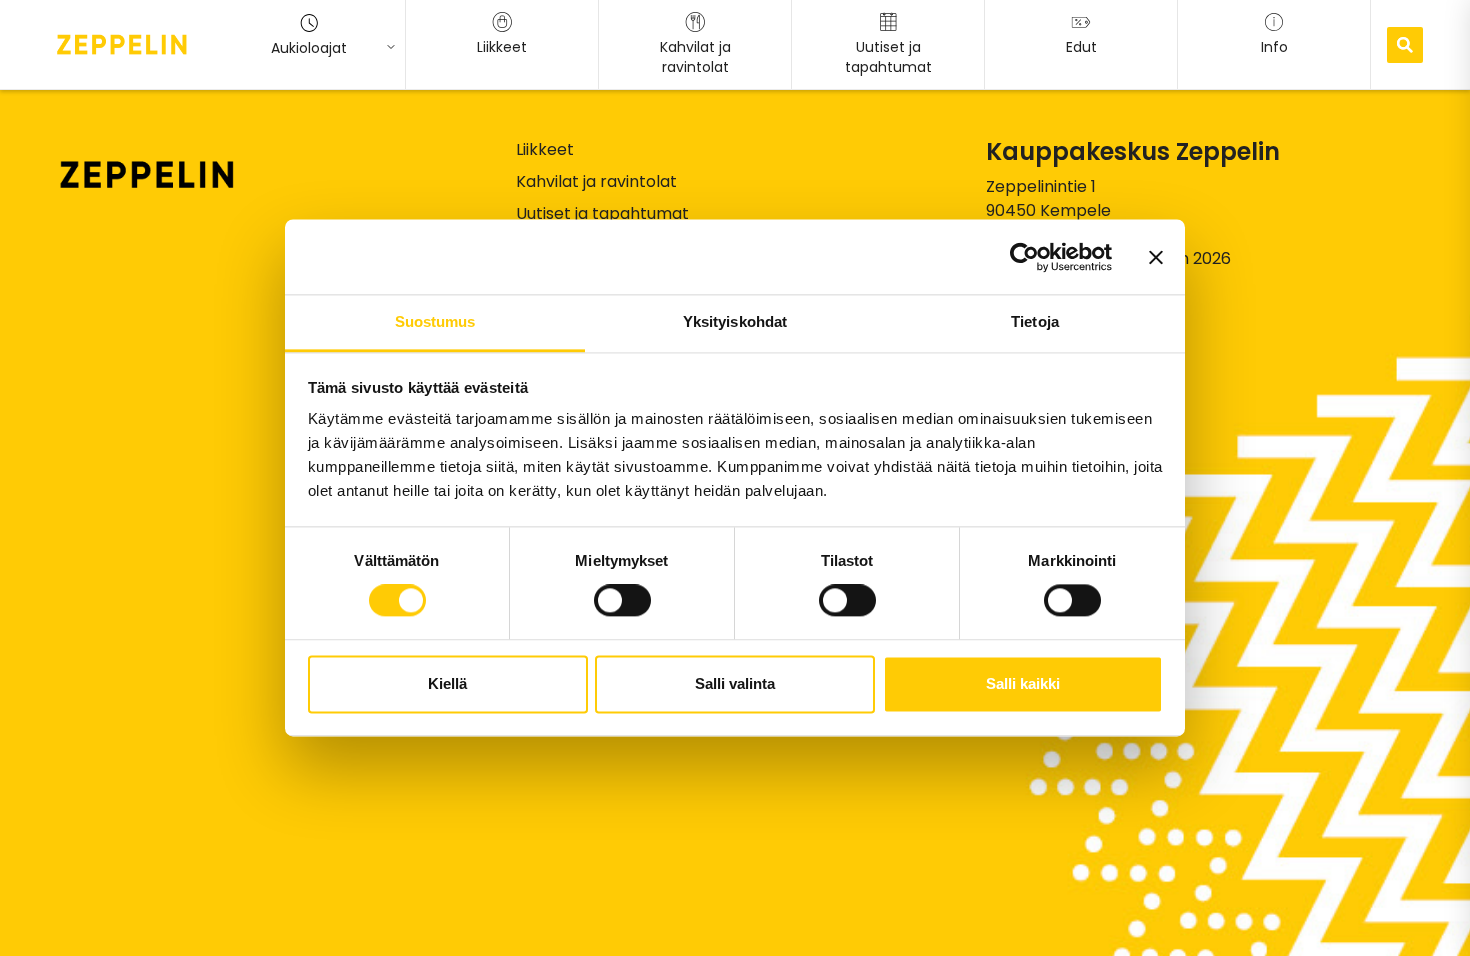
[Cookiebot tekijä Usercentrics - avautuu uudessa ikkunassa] (1024, 257)
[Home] (122, 44)
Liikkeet (545, 149)
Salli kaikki (1023, 683)
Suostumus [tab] (435, 321)
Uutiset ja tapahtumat (602, 213)
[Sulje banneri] (1156, 257)
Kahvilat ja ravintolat (596, 181)
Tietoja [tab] (1035, 321)
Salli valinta (735, 683)
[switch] (622, 601)
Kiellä (447, 683)
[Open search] (1405, 45)
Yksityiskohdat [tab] (735, 321)
